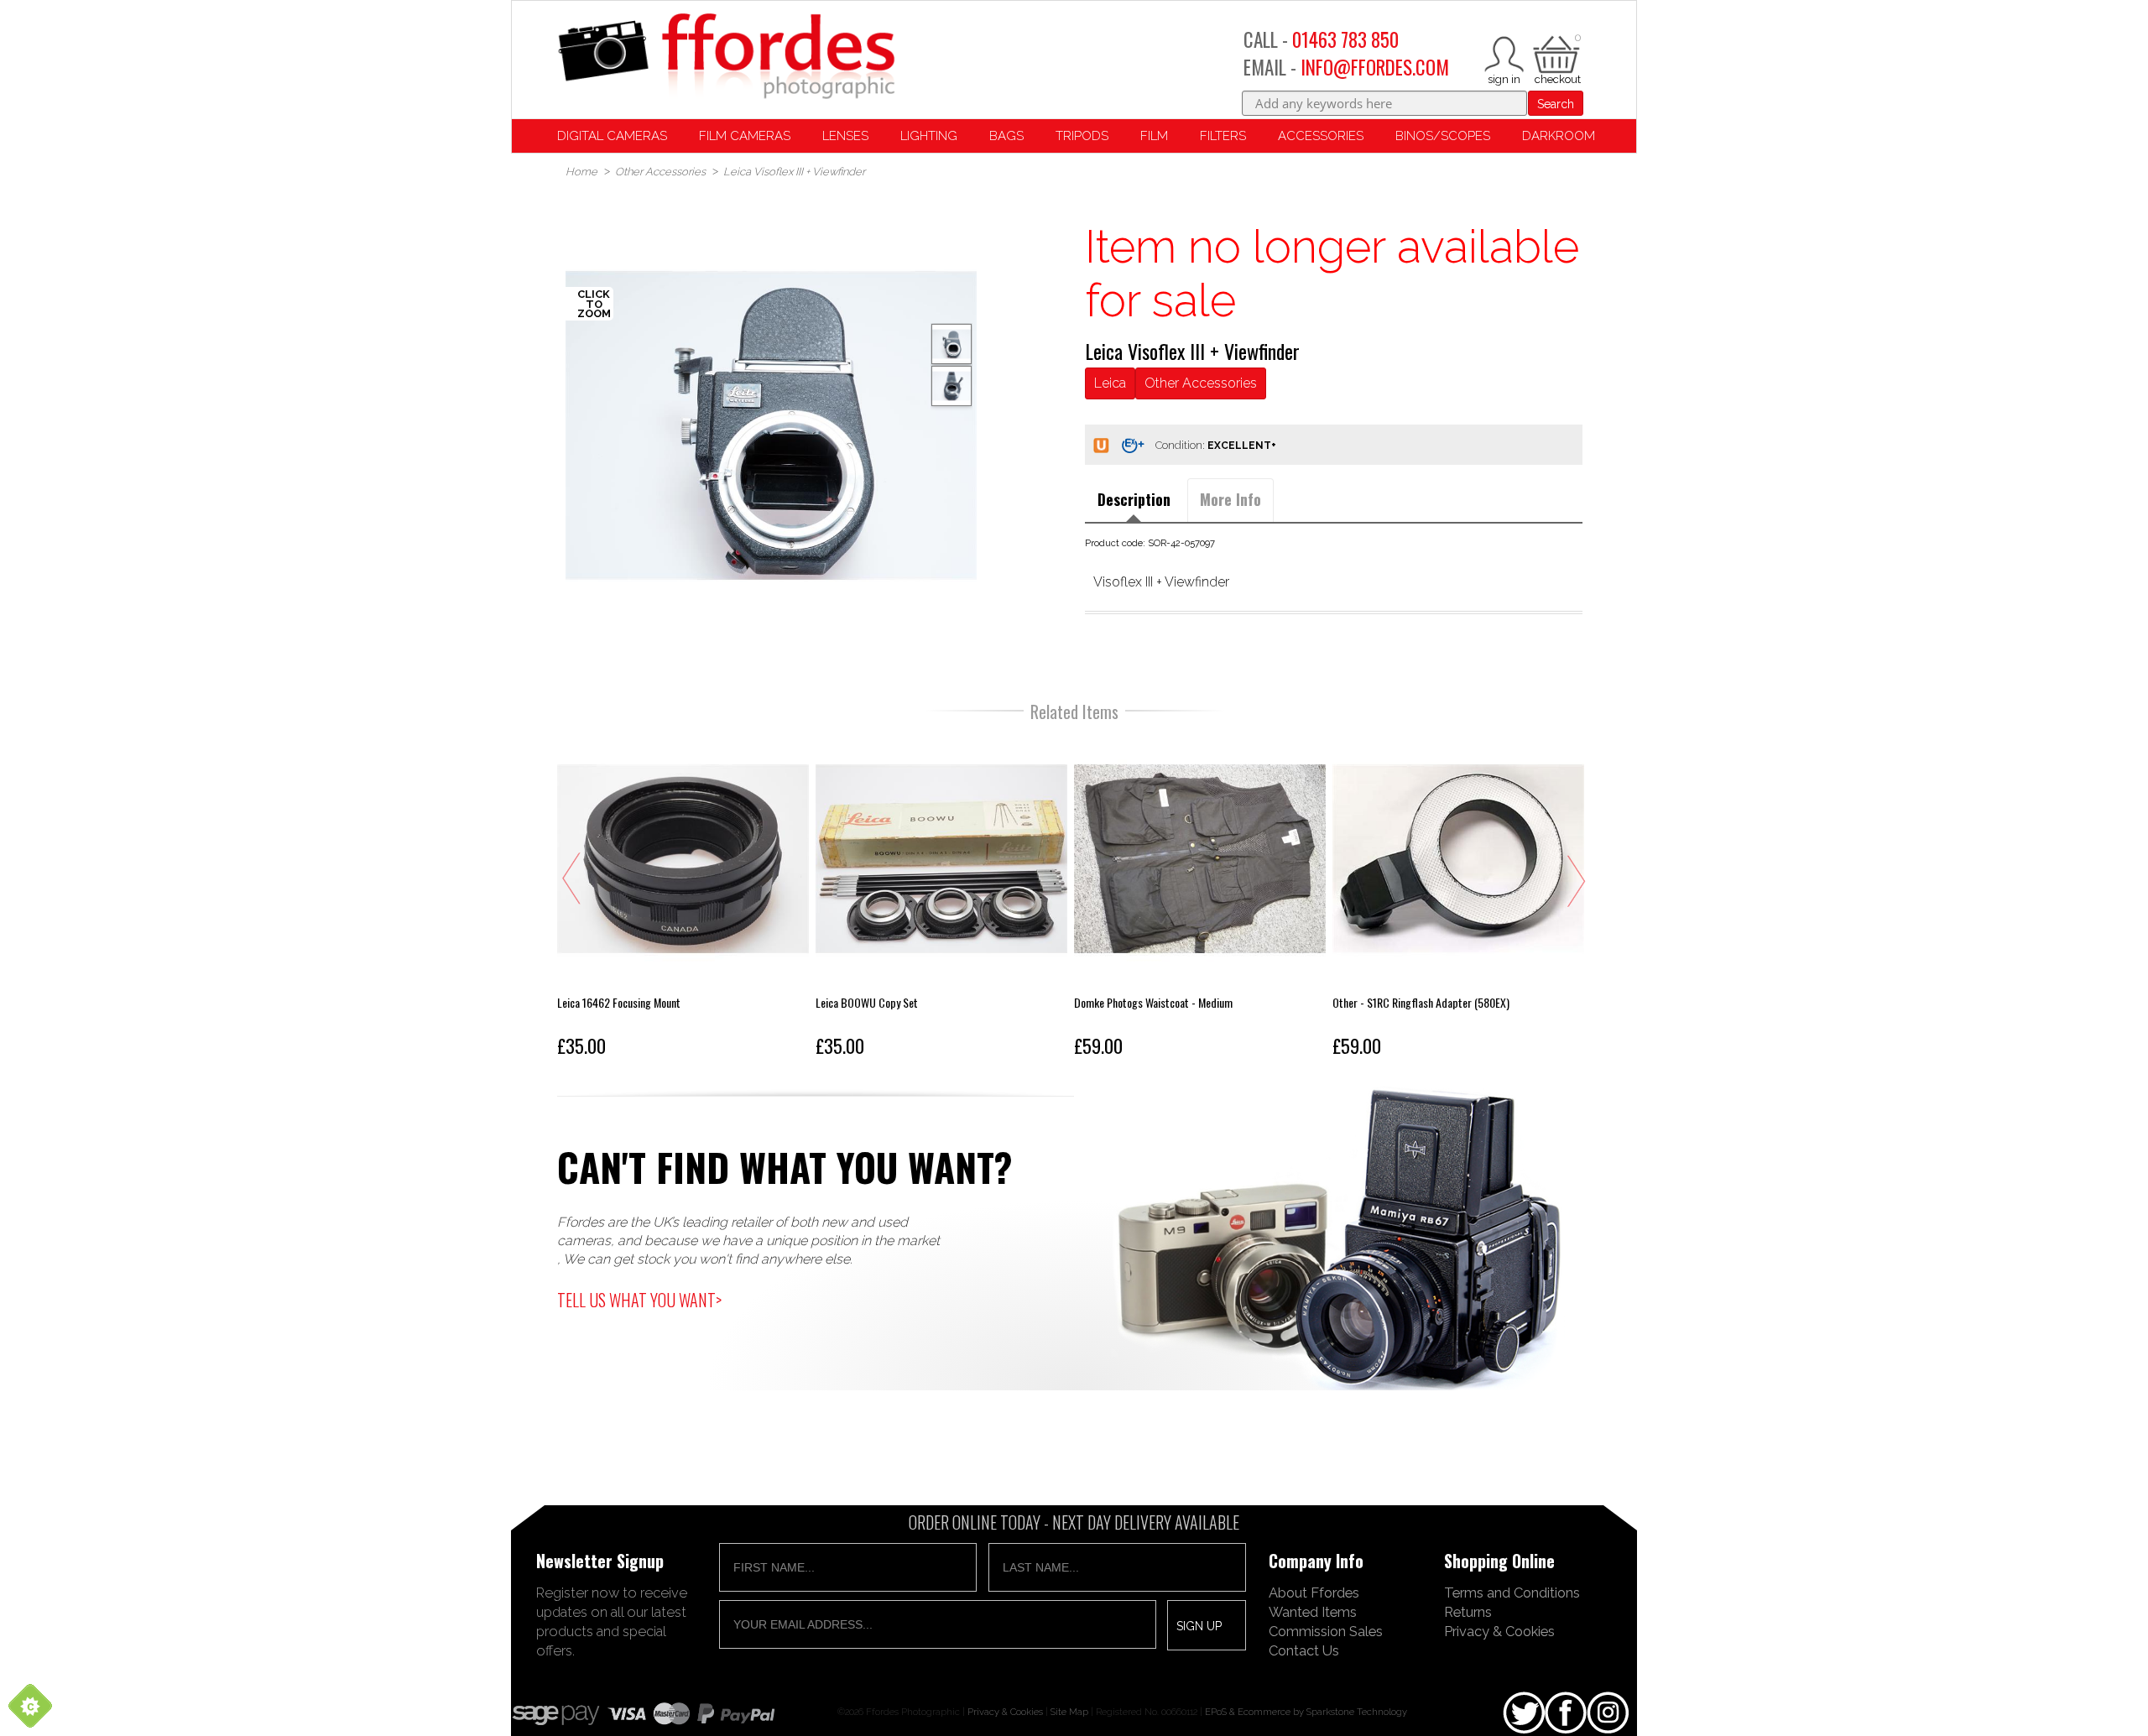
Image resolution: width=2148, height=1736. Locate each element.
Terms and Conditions (1512, 1593)
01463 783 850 (1345, 39)
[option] (771, 425)
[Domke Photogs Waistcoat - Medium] (1200, 899)
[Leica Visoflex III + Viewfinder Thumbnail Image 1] (951, 386)
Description (1134, 499)
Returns (1468, 1612)
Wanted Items (1313, 1612)
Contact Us (1304, 1650)
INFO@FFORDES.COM (1375, 67)
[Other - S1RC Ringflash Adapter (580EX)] (1458, 899)
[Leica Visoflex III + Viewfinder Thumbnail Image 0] (771, 425)
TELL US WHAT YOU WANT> (639, 1300)
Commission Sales (1326, 1631)
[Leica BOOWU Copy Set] (941, 899)
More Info (1230, 499)
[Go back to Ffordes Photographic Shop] (726, 57)
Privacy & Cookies (1499, 1631)
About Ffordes (1314, 1593)
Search (1556, 104)
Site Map (1069, 1712)
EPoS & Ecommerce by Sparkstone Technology (1306, 1712)
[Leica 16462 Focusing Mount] (683, 899)
